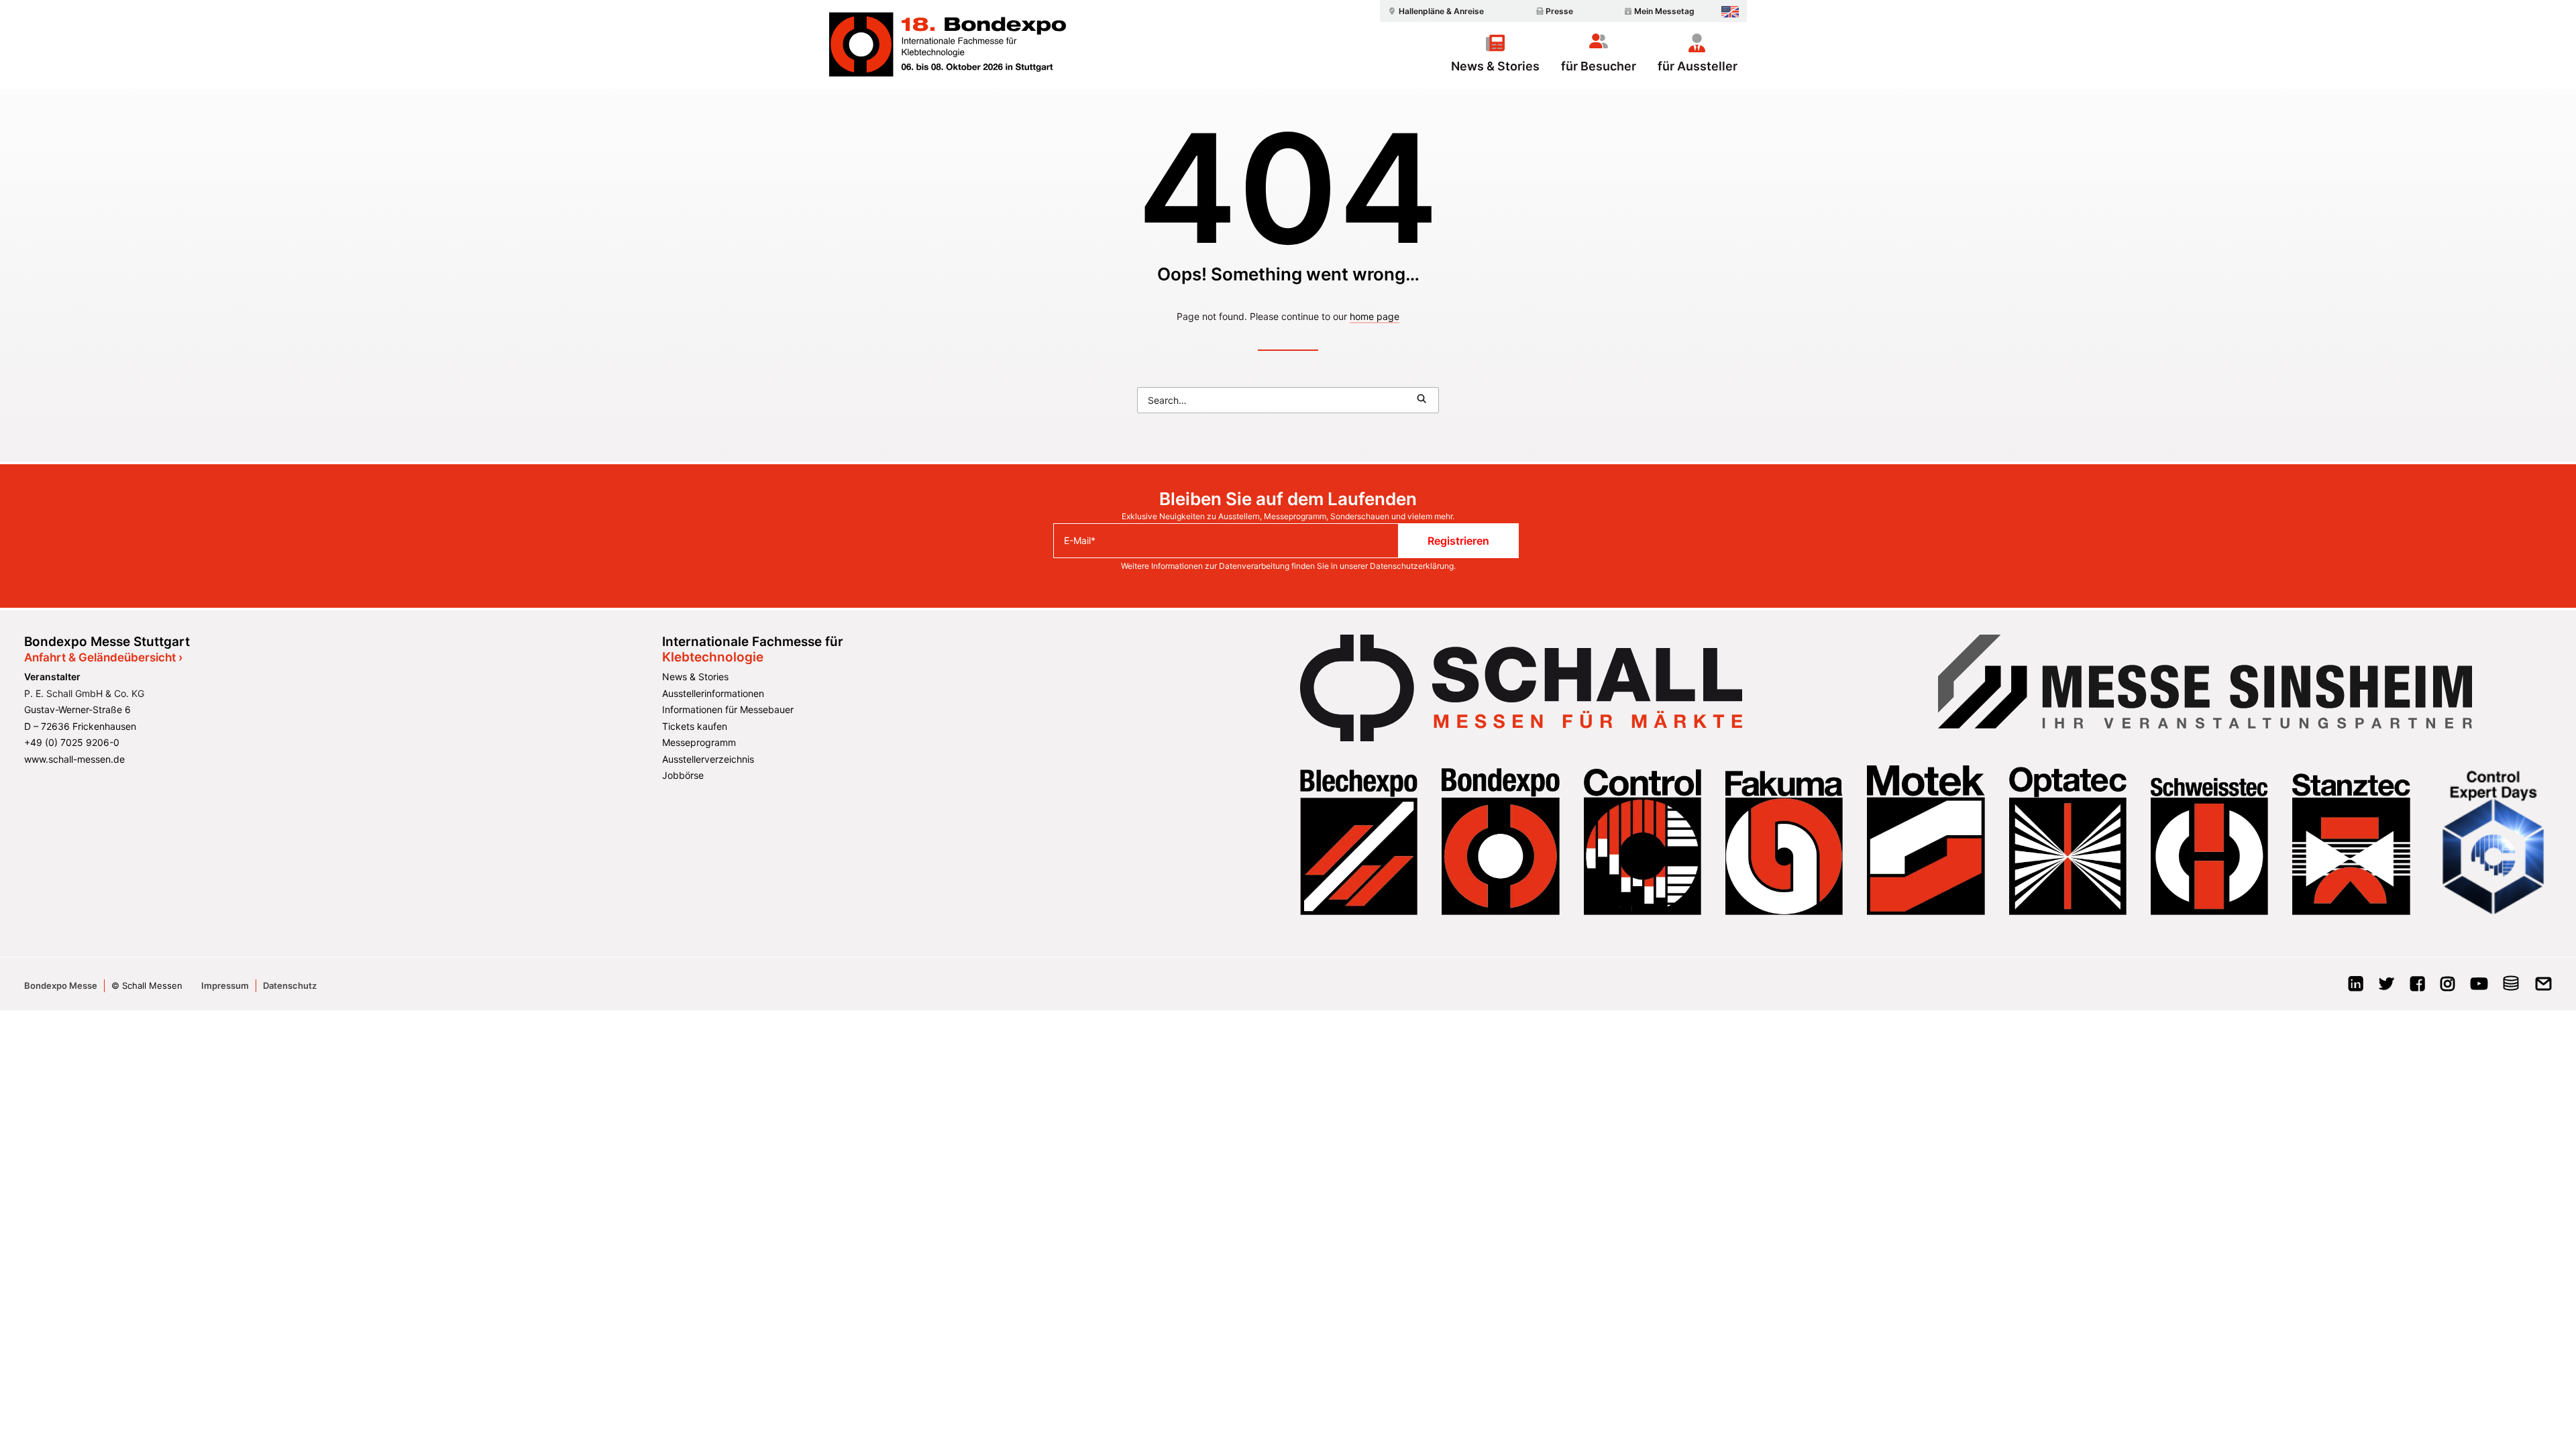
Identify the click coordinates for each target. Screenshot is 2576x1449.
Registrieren (1458, 541)
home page (1375, 316)
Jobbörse (683, 775)
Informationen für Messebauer (728, 709)
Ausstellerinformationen (713, 693)
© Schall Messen (147, 985)
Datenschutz (290, 985)
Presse (1559, 11)
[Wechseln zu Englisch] (1730, 12)
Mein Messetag (1664, 11)
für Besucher (1599, 66)
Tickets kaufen (695, 726)
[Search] (1288, 400)
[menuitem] (1434, 11)
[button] (1421, 398)
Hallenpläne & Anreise (1441, 11)
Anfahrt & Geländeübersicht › (103, 657)
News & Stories (1495, 66)
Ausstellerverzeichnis (708, 759)
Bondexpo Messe (61, 985)
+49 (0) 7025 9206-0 (72, 742)
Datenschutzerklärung (1412, 566)
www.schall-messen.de (74, 759)
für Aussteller (1698, 66)
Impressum (225, 985)
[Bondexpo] (948, 44)
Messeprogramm (699, 742)
